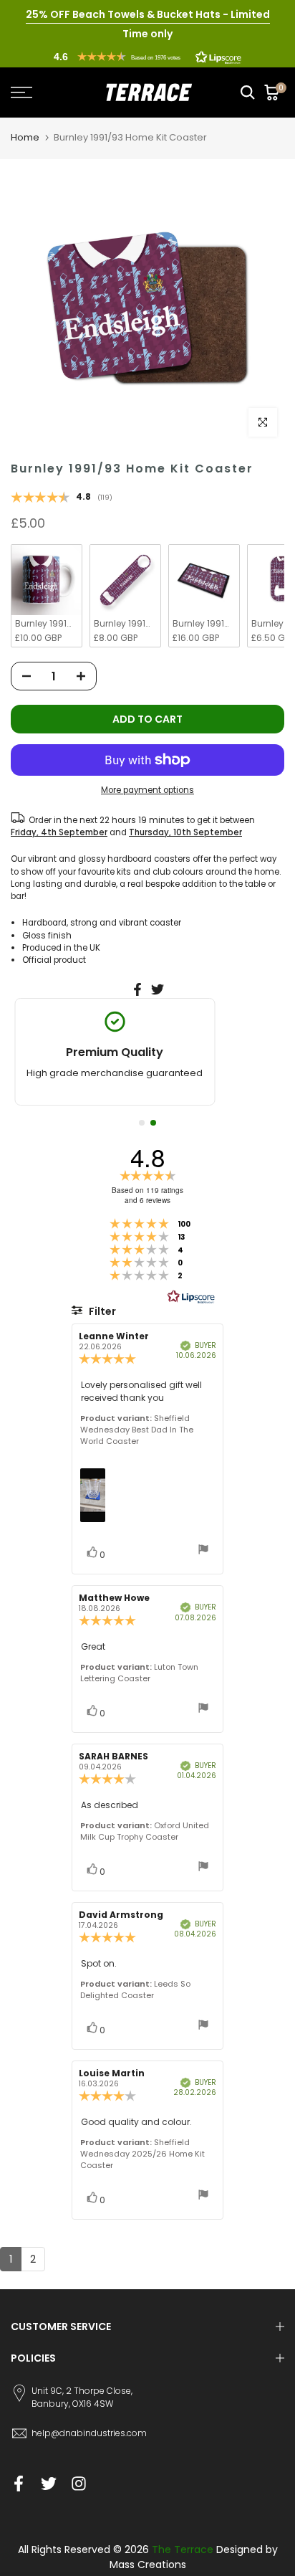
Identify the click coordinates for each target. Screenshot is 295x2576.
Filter (101, 1311)
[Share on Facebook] (137, 989)
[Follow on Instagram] (79, 2483)
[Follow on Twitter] (49, 2483)
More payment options (147, 790)
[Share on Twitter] (158, 989)
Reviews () (62, 498)
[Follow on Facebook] (19, 2483)
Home (25, 137)
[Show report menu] (203, 1551)
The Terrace (183, 2549)
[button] (147, 57)
